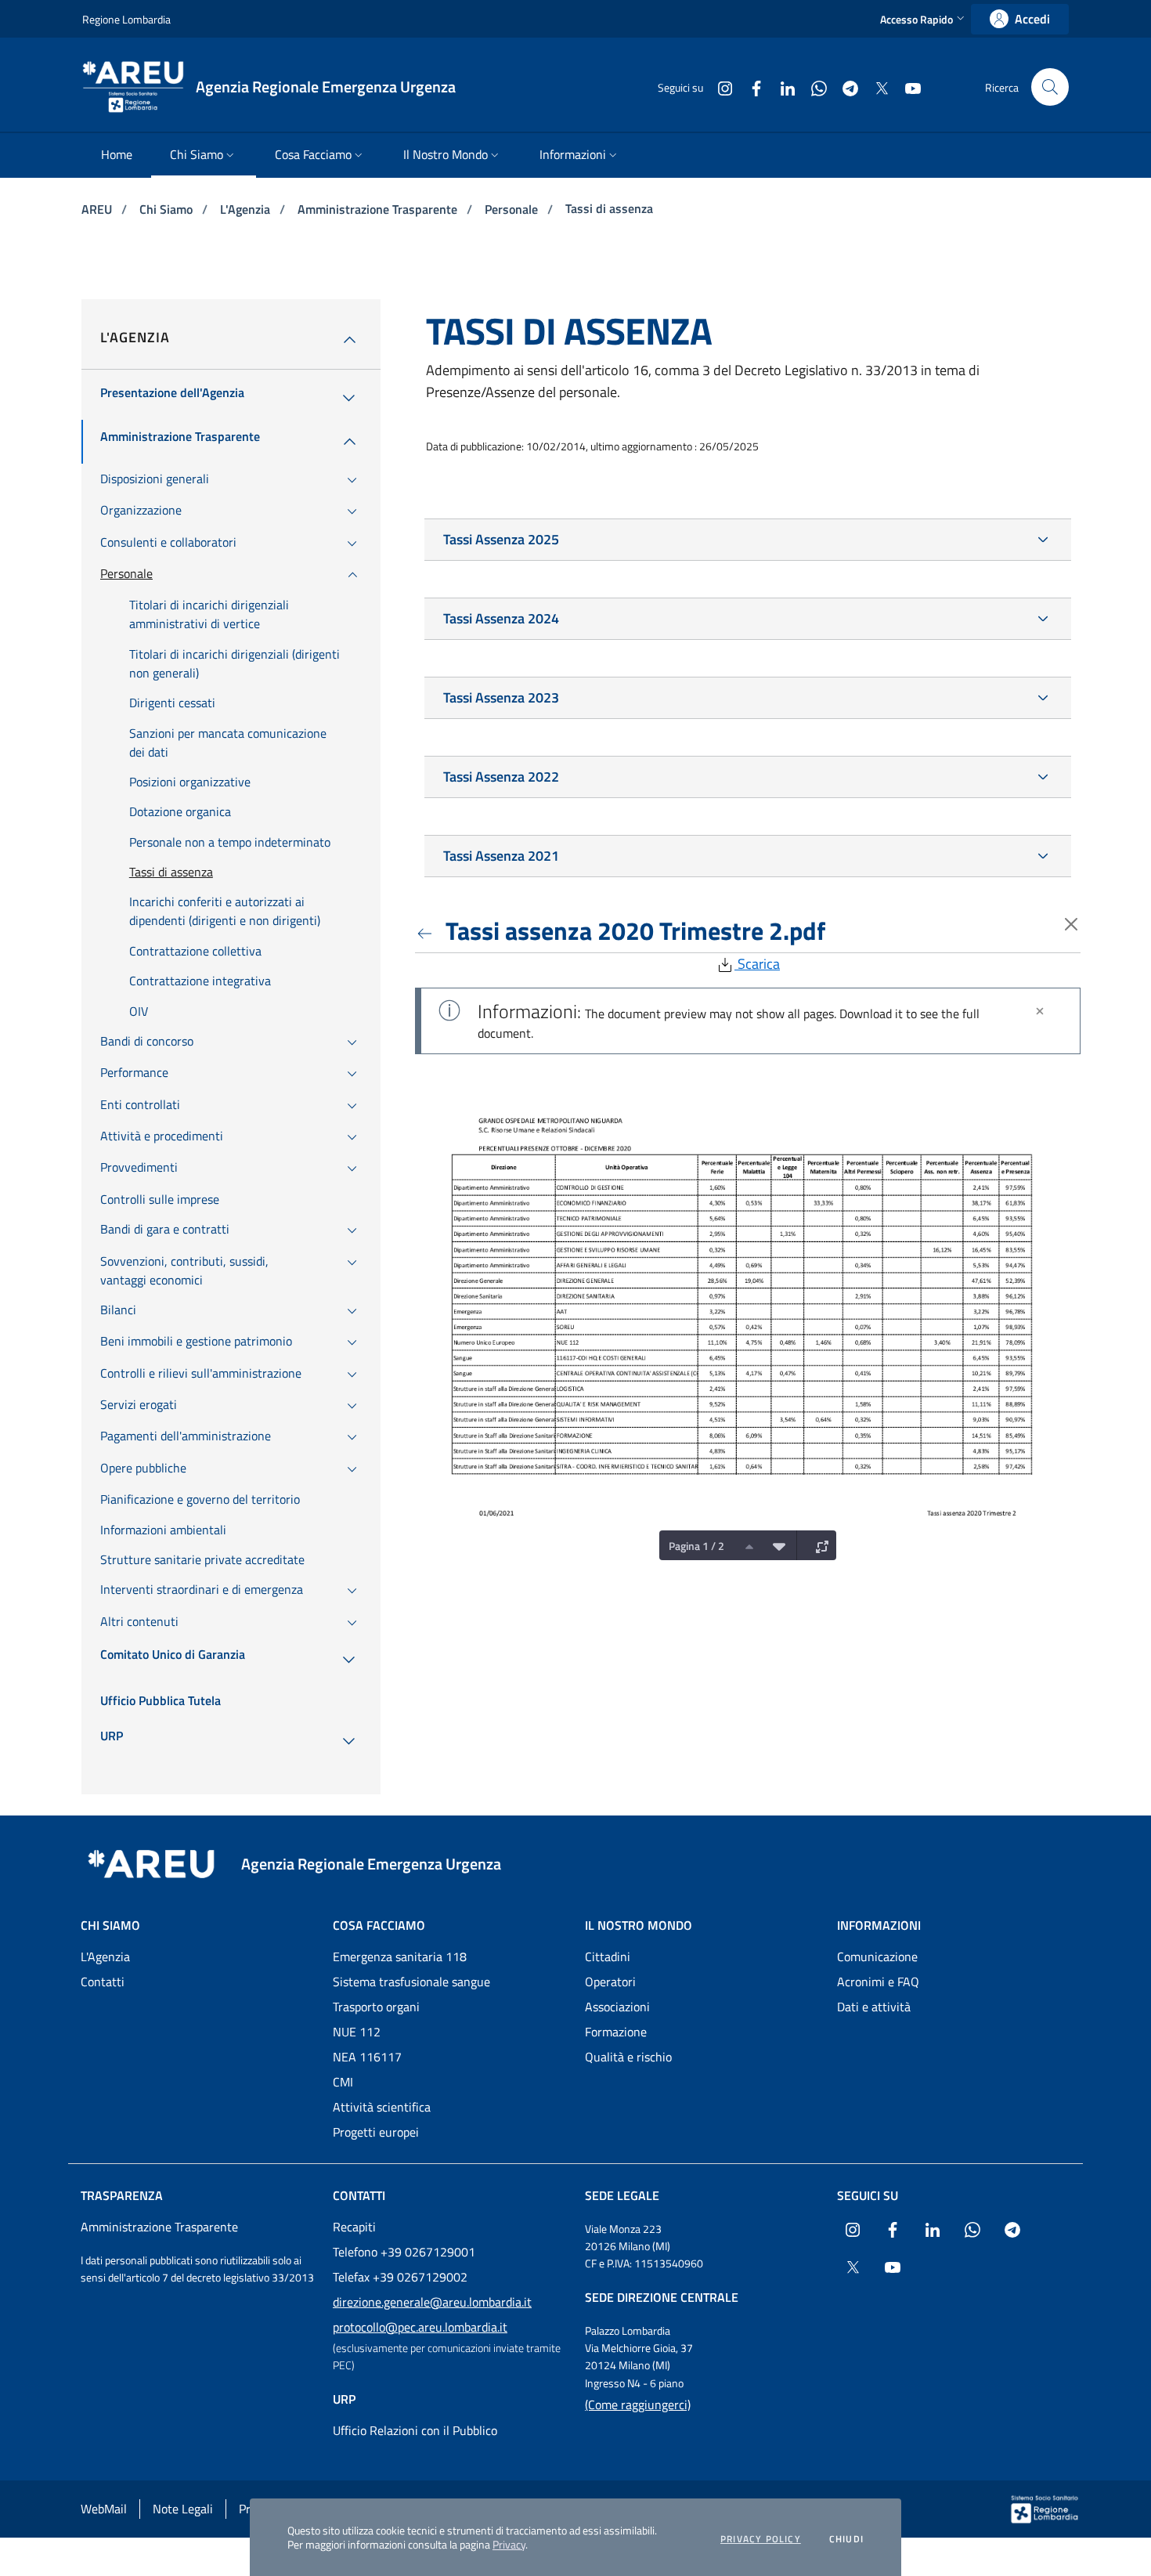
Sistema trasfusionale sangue (411, 1982)
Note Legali (183, 2509)
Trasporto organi (376, 2007)
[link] (1020, 19)
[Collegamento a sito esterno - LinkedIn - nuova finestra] (781, 87)
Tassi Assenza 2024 (501, 618)
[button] (924, 19)
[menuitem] (117, 155)
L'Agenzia (247, 209)
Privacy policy (761, 2539)
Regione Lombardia (126, 19)
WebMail (104, 2509)
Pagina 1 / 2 (696, 1546)
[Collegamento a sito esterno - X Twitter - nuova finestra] (875, 87)
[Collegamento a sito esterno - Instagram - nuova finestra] (719, 87)
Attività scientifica (382, 2107)
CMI (343, 2082)
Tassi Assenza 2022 (501, 777)
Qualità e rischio (628, 2057)
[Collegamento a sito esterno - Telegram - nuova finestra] (844, 87)
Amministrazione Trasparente (379, 209)
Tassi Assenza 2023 (501, 697)
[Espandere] (818, 1545)
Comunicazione (877, 1956)
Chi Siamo (168, 209)
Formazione (616, 2032)
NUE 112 (357, 2032)
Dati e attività (874, 2007)
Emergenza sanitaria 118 (400, 1956)
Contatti (103, 1982)
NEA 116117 (367, 2057)
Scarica (757, 964)
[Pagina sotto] (775, 1545)
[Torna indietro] (428, 930)
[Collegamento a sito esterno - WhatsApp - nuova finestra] (813, 87)
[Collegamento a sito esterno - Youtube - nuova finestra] (907, 87)
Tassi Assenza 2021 (501, 856)
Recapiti (354, 2227)
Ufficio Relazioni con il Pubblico (415, 2430)
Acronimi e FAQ (878, 1982)
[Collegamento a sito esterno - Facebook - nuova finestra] (750, 87)
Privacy (509, 2544)
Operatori (610, 1982)
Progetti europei (376, 2132)
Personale (513, 209)
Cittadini (608, 1956)
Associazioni (617, 2007)
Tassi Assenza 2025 (501, 539)
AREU (98, 209)
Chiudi (846, 2539)
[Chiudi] (1040, 1011)
